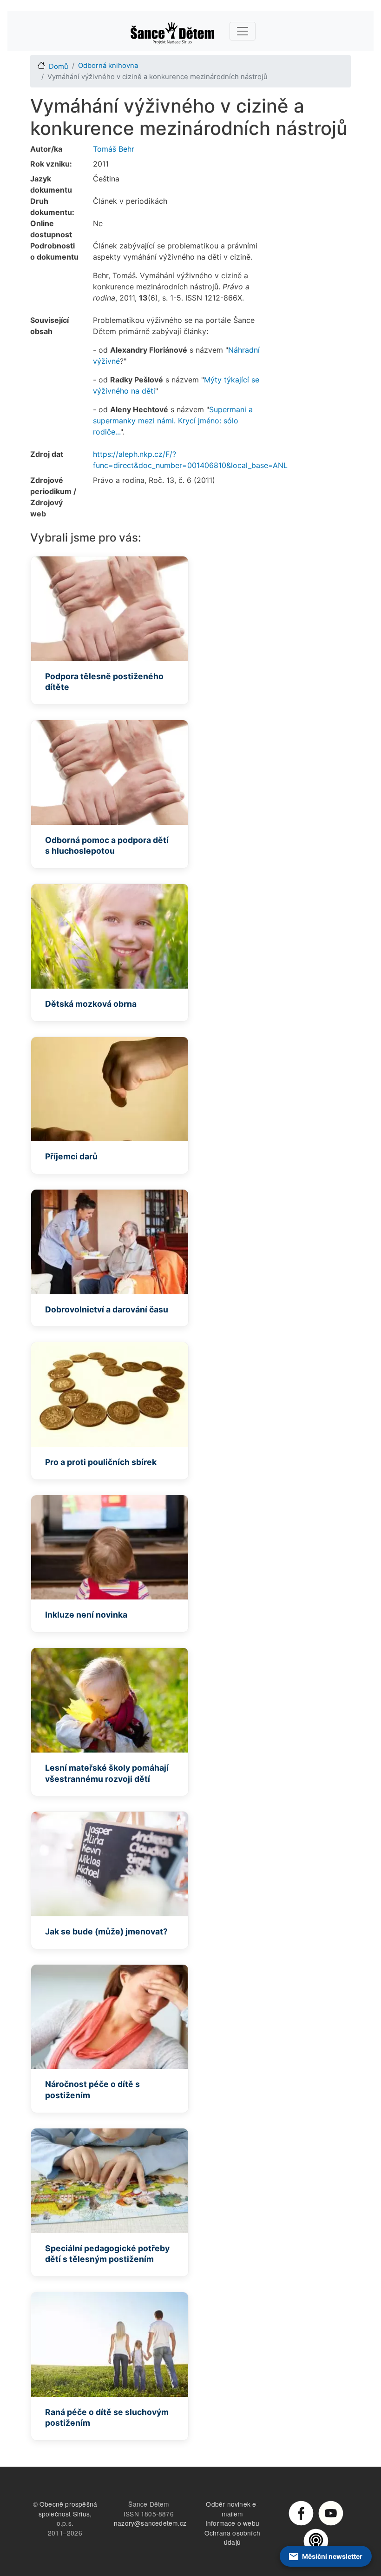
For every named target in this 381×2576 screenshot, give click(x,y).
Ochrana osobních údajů (232, 2538)
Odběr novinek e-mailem (232, 2509)
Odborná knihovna (108, 66)
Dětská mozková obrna (91, 1004)
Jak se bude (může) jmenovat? (106, 1931)
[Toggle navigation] (243, 31)
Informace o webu (232, 2523)
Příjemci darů (71, 1156)
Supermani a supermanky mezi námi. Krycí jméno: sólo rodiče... (173, 421)
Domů (59, 67)
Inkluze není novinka (86, 1615)
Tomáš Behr (114, 149)
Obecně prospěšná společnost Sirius (68, 2509)
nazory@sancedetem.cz (150, 2523)
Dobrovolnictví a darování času (107, 1309)
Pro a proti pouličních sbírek (101, 1462)
